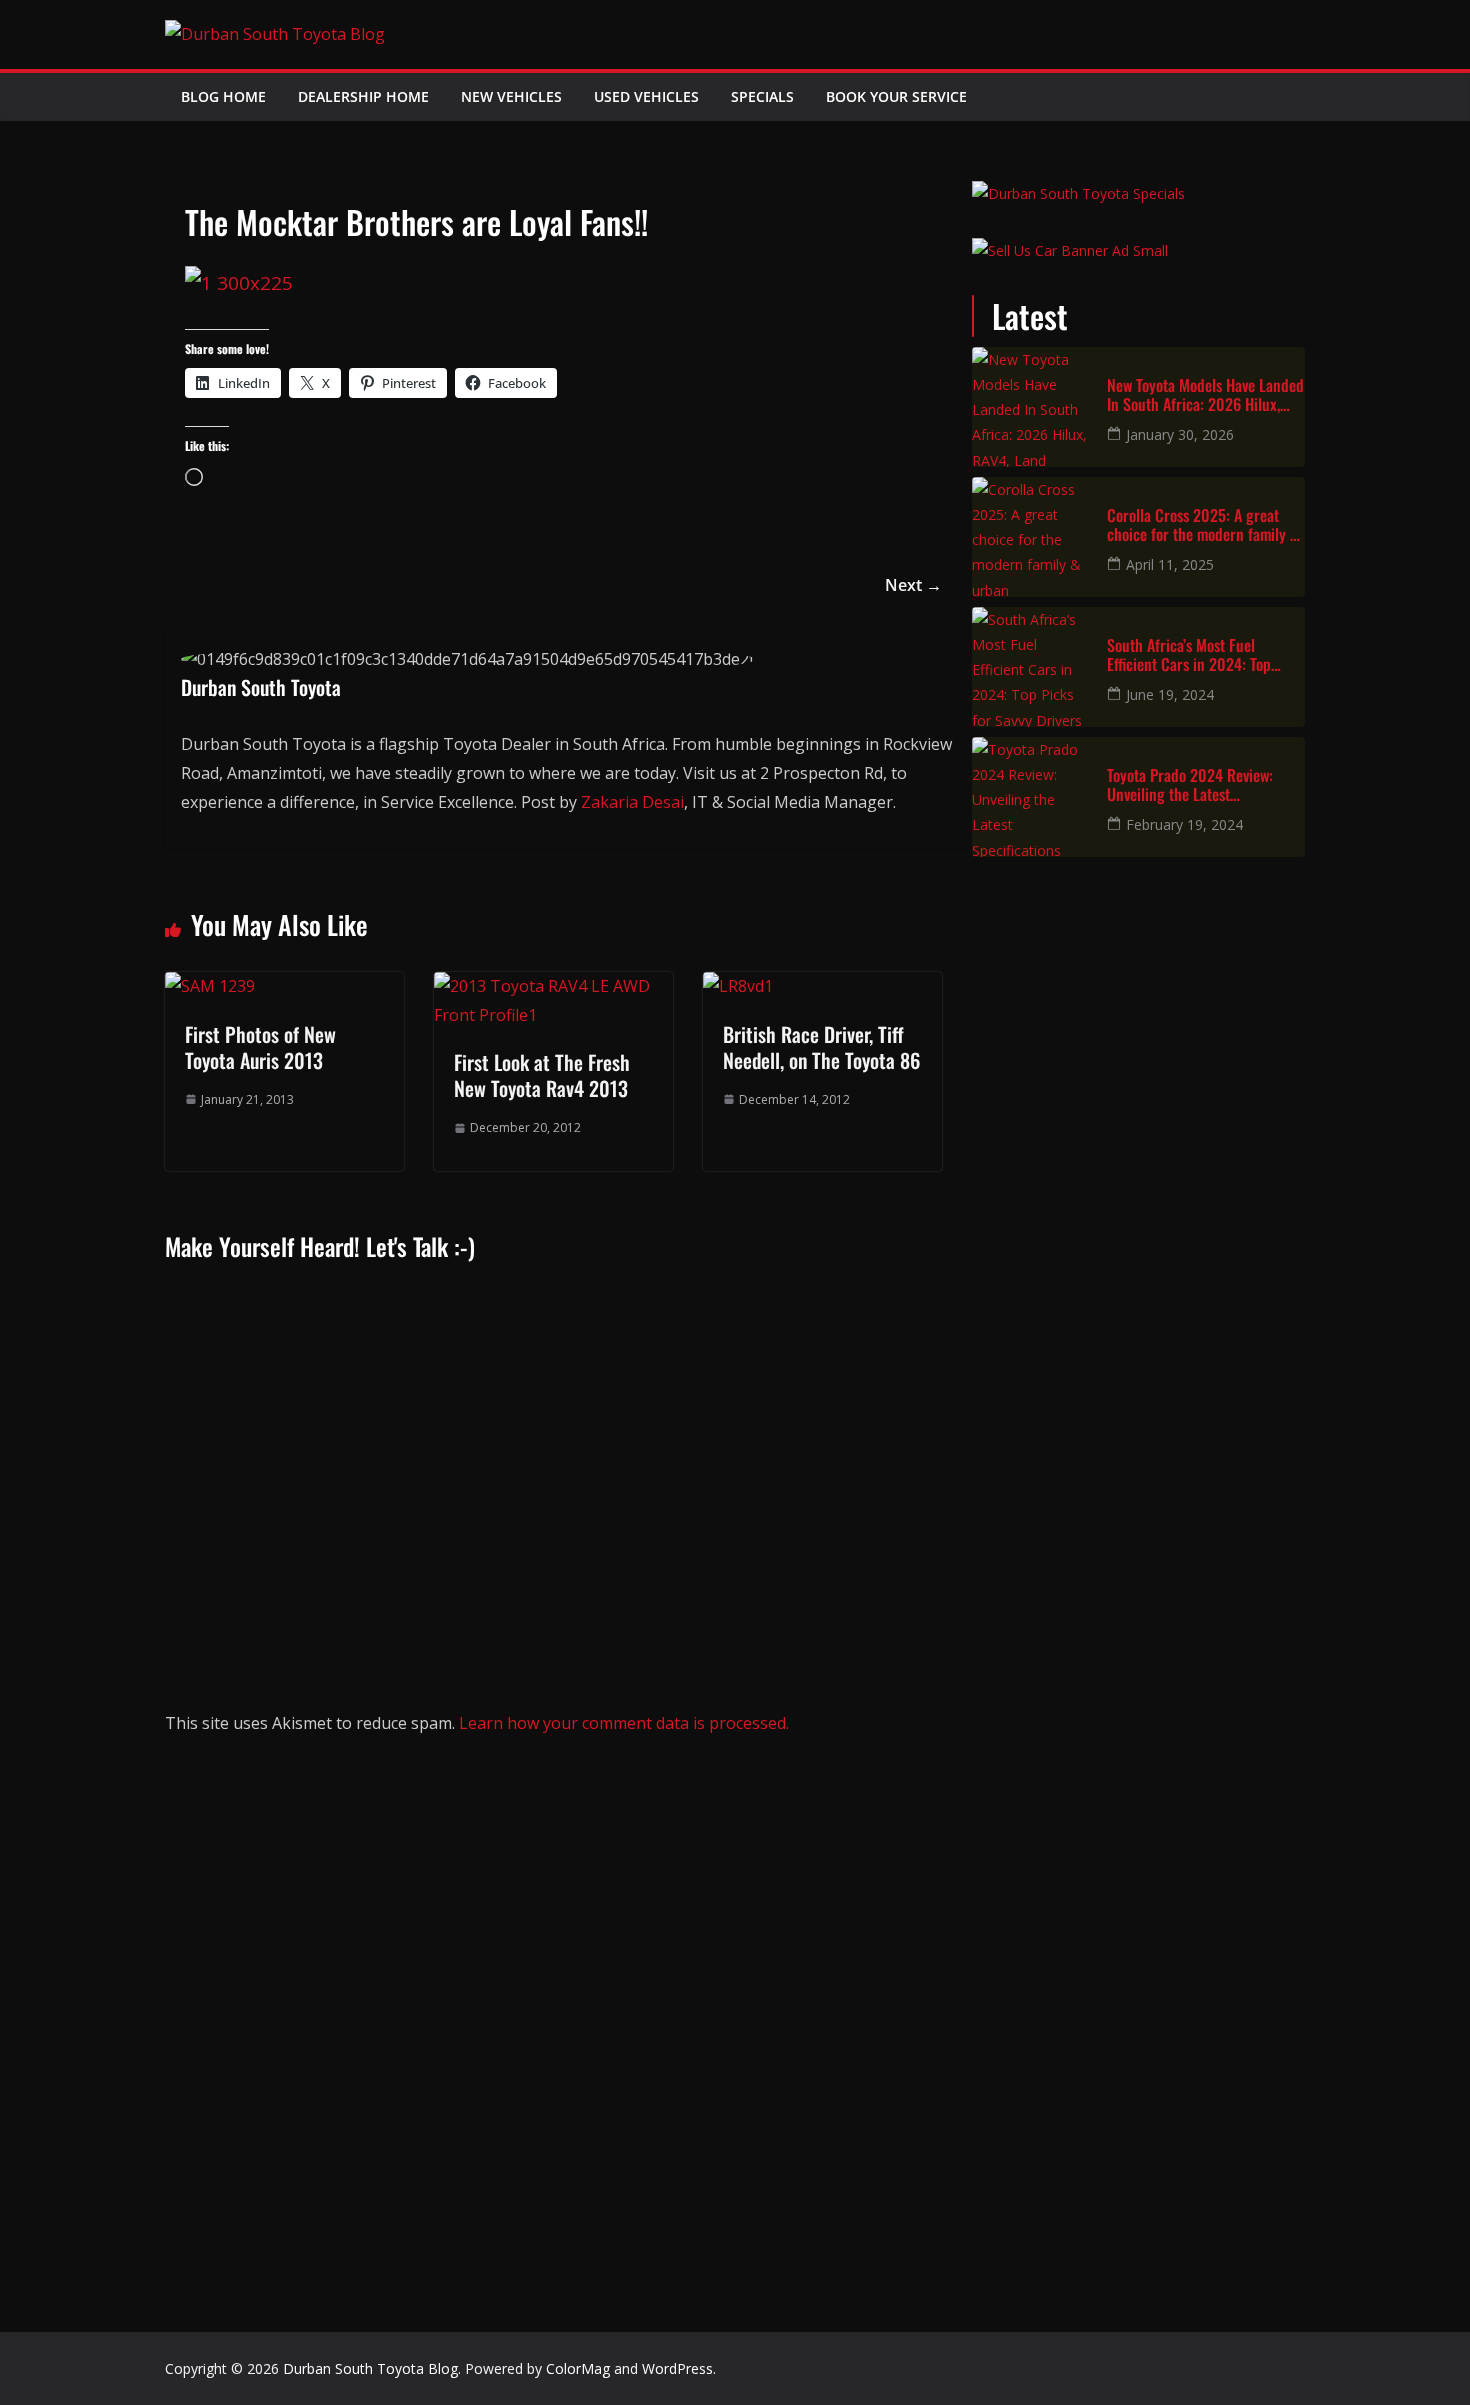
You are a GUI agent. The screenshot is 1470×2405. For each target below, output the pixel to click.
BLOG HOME (223, 96)
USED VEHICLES (646, 96)
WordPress (677, 2368)
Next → (913, 585)
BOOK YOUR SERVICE (896, 96)
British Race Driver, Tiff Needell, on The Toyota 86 (821, 1047)
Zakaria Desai (632, 802)
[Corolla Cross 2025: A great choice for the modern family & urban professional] (1032, 537)
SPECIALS (762, 96)
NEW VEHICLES (511, 96)
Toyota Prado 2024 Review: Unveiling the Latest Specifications (1190, 785)
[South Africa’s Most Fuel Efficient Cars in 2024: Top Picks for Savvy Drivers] (1032, 667)
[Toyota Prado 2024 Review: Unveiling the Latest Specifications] (1032, 797)
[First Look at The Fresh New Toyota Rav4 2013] (553, 986)
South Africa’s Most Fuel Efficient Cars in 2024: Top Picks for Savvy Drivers (1189, 655)
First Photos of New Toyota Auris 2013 (260, 1047)
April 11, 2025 (1170, 564)
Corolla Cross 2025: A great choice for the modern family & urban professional (1203, 525)
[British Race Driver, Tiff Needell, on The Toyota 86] (738, 986)
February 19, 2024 (1184, 824)
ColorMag (578, 2368)
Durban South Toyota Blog (370, 2368)
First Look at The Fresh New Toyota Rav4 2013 (542, 1075)
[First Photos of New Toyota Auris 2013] (210, 986)
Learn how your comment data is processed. (624, 1723)
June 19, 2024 (1170, 694)
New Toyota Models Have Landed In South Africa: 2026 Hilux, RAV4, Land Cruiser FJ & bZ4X (1205, 395)
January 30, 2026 (1180, 434)
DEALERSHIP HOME (363, 96)
